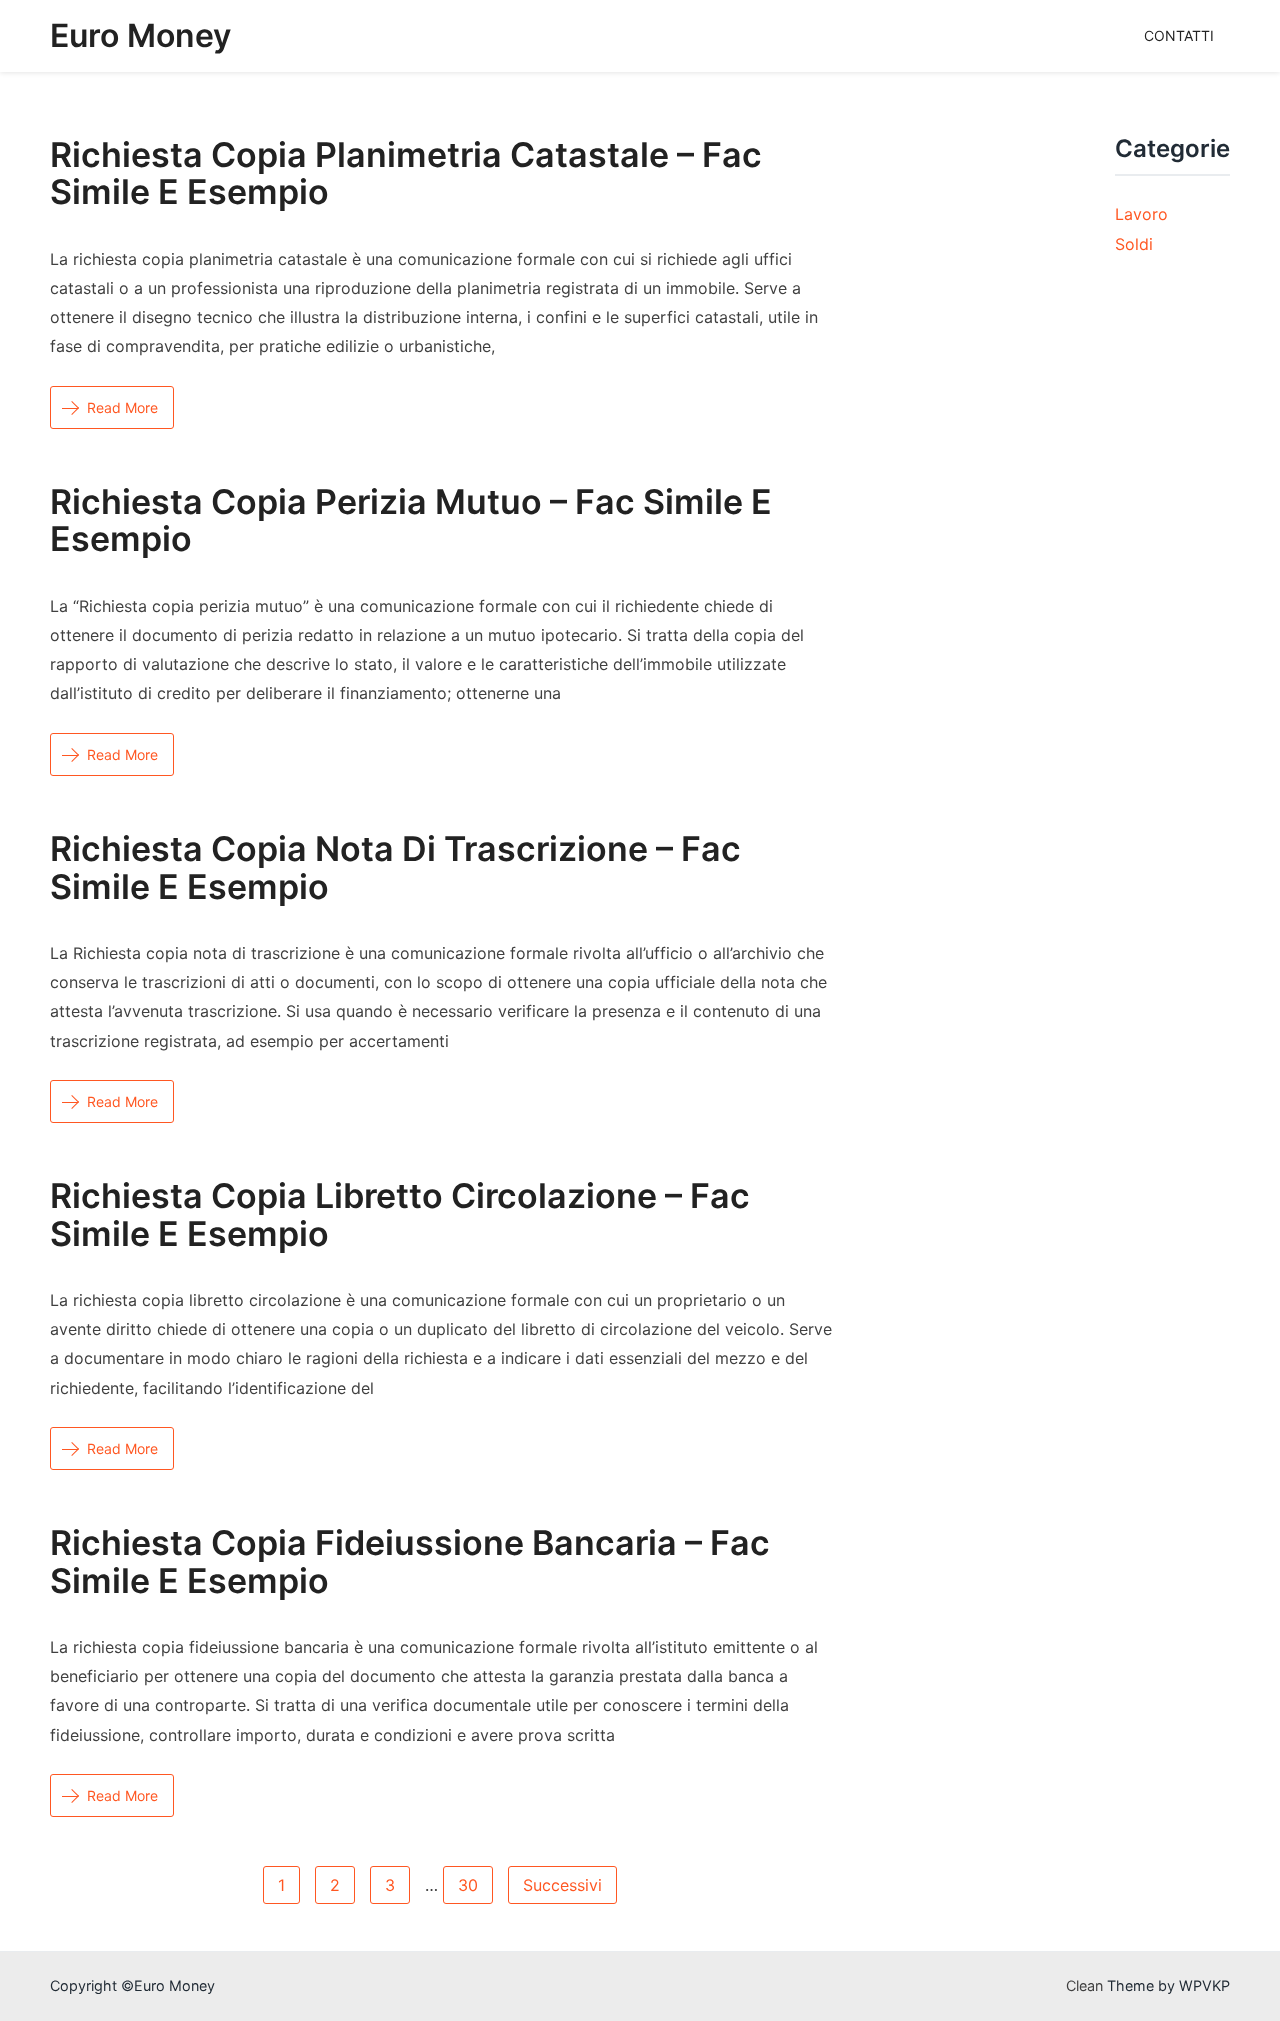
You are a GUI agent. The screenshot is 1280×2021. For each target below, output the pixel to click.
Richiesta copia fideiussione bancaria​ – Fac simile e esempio (410, 1561)
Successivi (562, 1885)
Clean (1084, 1985)
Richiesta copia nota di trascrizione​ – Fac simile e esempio (395, 867)
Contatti (1179, 35)
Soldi (1134, 244)
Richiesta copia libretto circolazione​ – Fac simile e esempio (400, 1214)
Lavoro (1141, 214)
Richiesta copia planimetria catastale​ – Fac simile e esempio (406, 173)
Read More (122, 407)
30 (468, 1885)
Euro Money (140, 35)
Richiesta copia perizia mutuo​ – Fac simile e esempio (411, 520)
